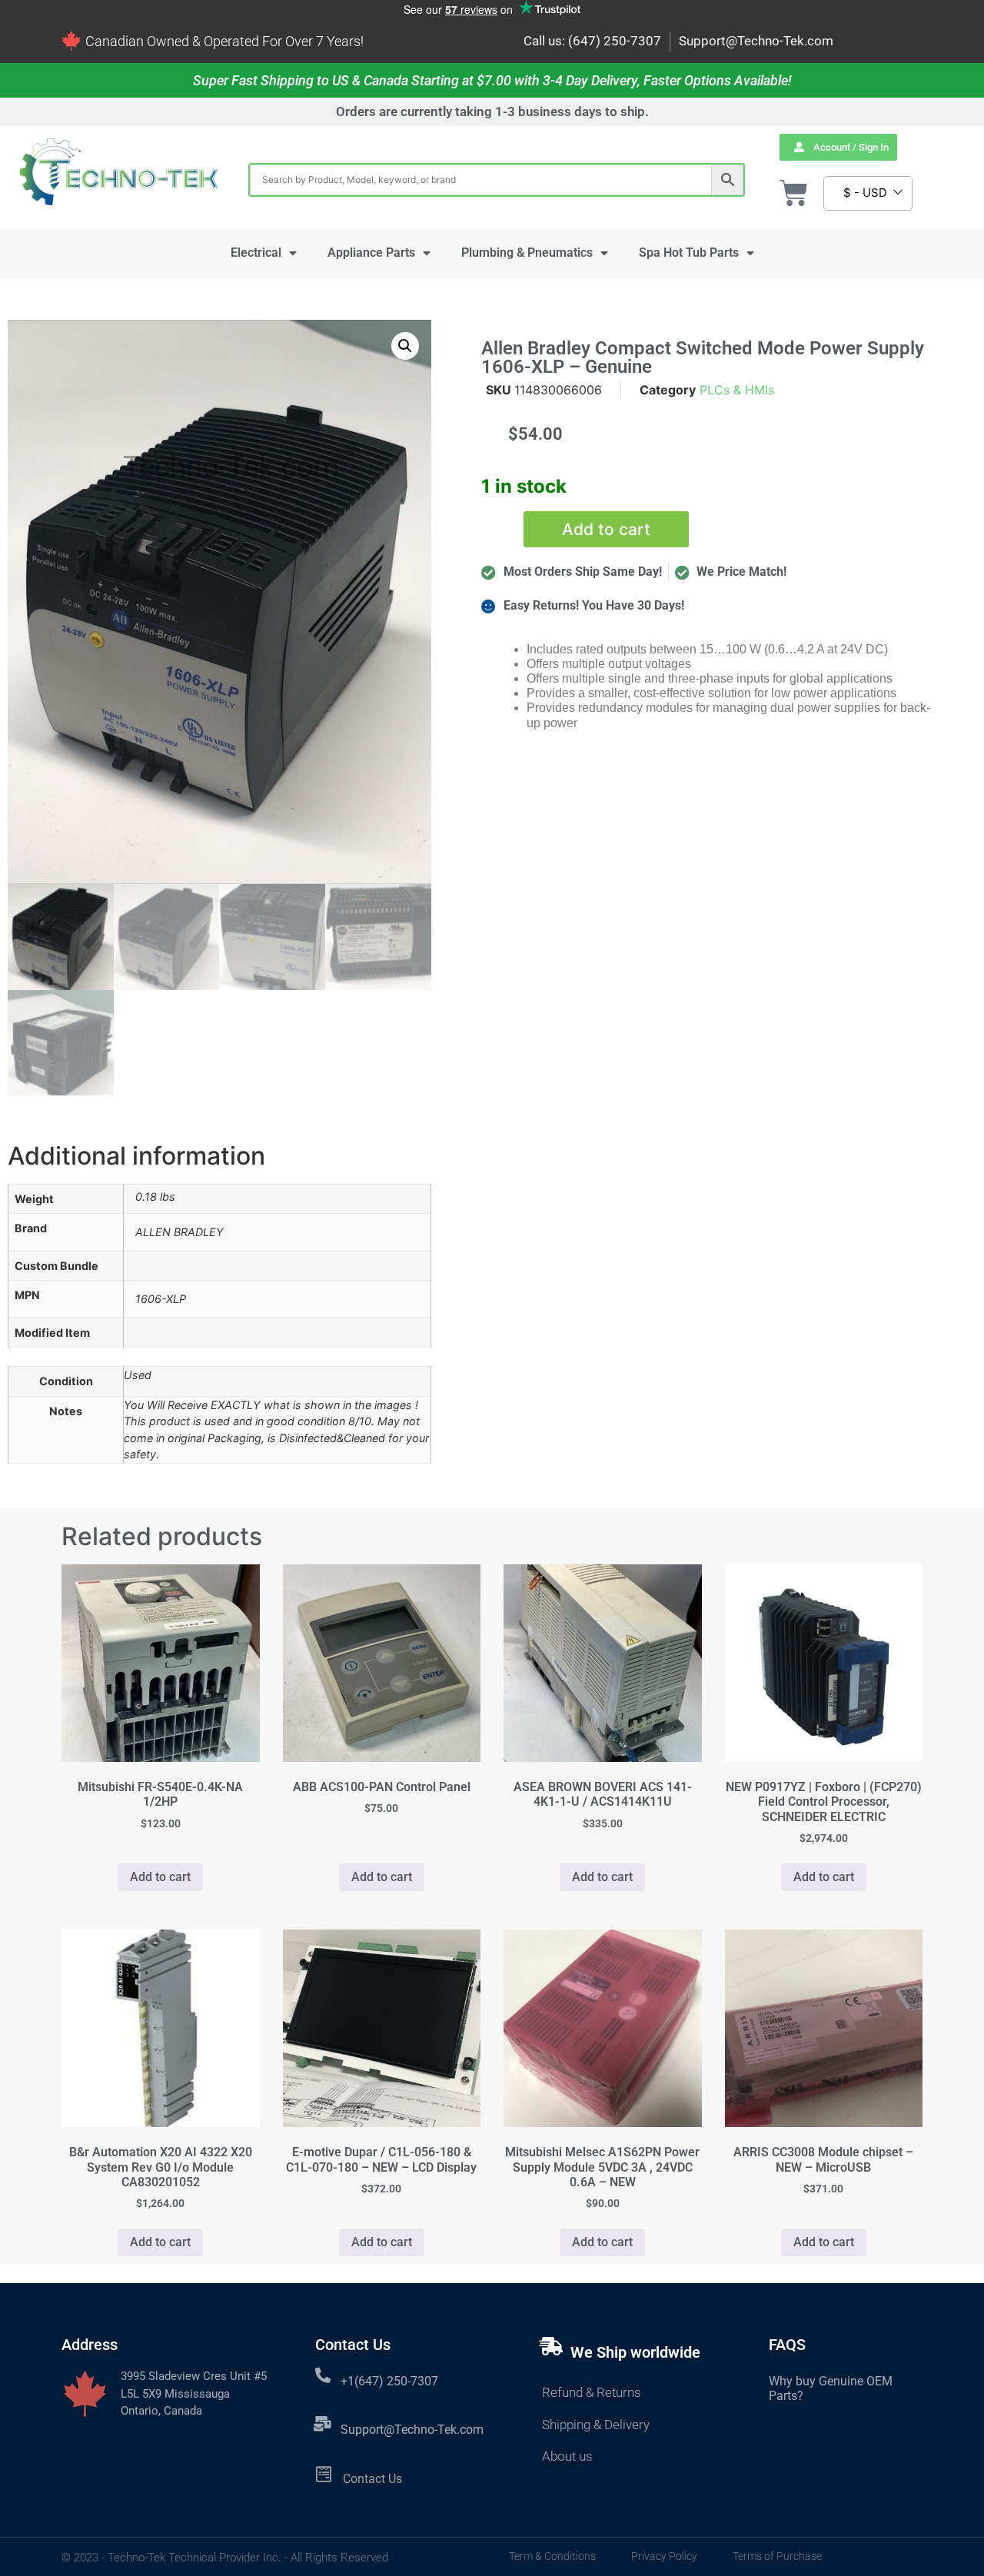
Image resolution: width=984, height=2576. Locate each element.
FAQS (787, 2345)
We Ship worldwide (635, 2352)
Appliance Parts (371, 253)
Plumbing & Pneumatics (527, 253)
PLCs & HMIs (737, 390)
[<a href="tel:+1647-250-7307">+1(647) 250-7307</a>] (323, 2375)
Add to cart (606, 529)
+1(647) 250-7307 (389, 2381)
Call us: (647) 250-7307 (592, 41)
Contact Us (372, 2479)
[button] (405, 346)
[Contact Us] (324, 2474)
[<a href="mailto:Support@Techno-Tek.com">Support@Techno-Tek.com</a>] (323, 2424)
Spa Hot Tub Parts (689, 253)
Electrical (256, 253)
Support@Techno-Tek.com (756, 41)
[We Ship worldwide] (551, 2346)
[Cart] (794, 193)
